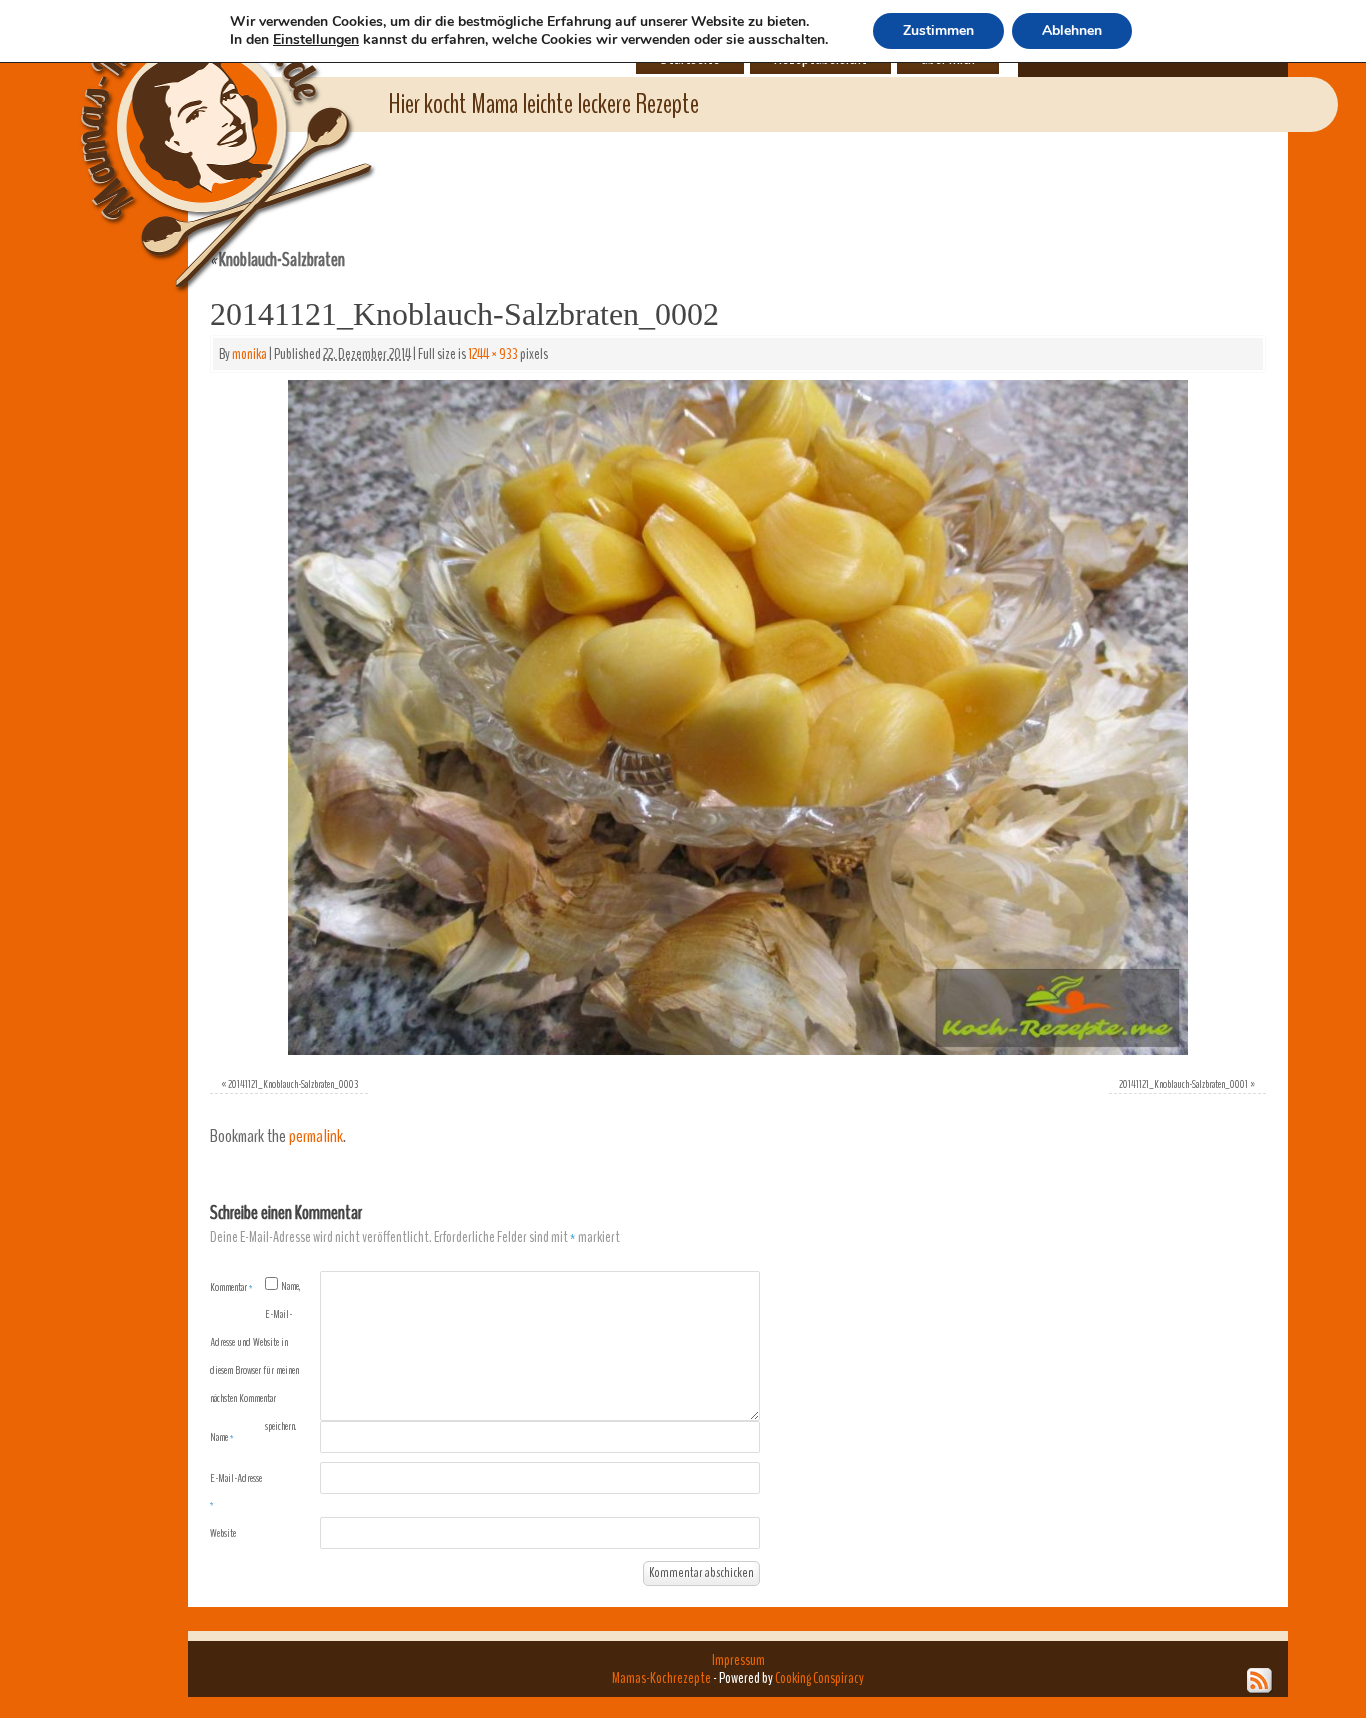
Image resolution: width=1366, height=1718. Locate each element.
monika (249, 354)
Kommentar (231, 1287)
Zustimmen (938, 30)
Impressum (738, 1660)
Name (222, 1437)
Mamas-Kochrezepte (198, 125)
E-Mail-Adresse (236, 1491)
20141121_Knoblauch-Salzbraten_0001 (1183, 1084)
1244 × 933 (493, 354)
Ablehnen (1072, 30)
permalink (316, 1136)
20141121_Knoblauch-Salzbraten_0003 (293, 1084)
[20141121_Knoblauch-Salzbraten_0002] (738, 717)
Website (223, 1533)
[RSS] (1260, 1681)
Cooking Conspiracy (819, 1678)
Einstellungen (316, 40)
